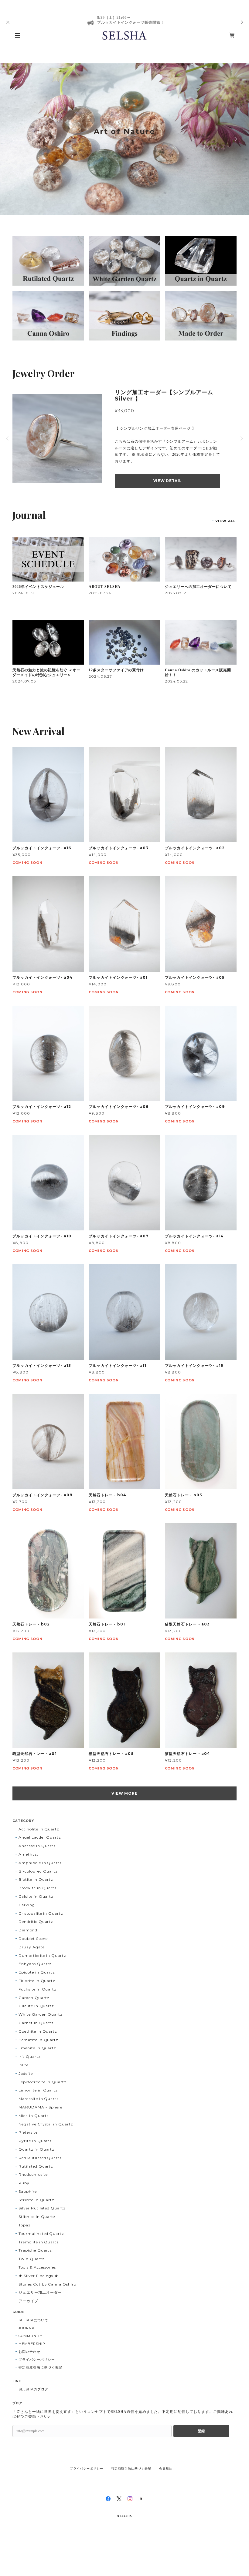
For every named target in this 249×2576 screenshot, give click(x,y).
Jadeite (26, 2073)
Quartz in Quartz (36, 2149)
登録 (201, 2431)
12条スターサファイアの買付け (116, 670)
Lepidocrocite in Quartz (43, 2082)
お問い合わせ (29, 2352)
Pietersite (28, 2132)
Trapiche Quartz (35, 2250)
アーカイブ (28, 2301)
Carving (27, 1905)
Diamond (28, 1930)
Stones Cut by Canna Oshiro (47, 2284)
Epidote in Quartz (37, 1972)
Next (235, 139)
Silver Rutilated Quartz (42, 2208)
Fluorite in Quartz (37, 1981)
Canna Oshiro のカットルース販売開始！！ (198, 673)
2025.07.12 (176, 593)
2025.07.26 (100, 593)
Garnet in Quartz (36, 2023)
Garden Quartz (34, 1998)
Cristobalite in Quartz (41, 1913)
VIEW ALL (225, 521)
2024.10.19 (23, 593)
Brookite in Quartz (38, 1888)
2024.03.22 (177, 681)
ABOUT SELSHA (105, 587)
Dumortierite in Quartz (42, 1955)
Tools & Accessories (37, 2267)
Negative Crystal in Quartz (46, 2124)
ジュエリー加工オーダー (40, 2292)
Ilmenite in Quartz (37, 2048)
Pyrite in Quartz (35, 2141)
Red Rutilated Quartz (40, 2158)
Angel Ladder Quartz (40, 1837)
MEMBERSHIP (32, 2344)
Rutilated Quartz (36, 2166)
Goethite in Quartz (38, 2031)
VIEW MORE (125, 1793)
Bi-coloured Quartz (38, 1871)
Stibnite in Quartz (37, 2217)
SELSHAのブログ (33, 2389)
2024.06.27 (100, 676)
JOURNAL (28, 2328)
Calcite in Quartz (36, 1896)
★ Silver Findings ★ (38, 2276)
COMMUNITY (31, 2336)
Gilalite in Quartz (36, 2006)
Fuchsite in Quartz (38, 1989)
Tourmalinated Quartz (41, 2234)
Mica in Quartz (34, 2116)
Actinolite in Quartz (39, 1829)
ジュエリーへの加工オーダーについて (198, 587)
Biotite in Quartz (36, 1879)
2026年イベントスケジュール (38, 587)
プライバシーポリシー (37, 2360)
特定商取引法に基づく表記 (40, 2367)
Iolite (24, 2065)
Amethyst (29, 1854)
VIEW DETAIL (168, 481)
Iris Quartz (30, 2056)
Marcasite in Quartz (39, 2099)
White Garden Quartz (41, 2014)
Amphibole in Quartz (40, 1863)
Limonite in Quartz (38, 2090)
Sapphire (28, 2191)
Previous (14, 139)
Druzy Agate (32, 1947)
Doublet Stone (33, 1939)
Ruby (24, 2183)
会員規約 (166, 2469)
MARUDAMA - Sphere (40, 2107)
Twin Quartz (32, 2259)
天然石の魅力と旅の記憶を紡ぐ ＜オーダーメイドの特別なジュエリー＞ (46, 673)
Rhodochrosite (33, 2174)
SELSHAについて (33, 2320)
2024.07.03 (24, 681)
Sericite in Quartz (36, 2200)
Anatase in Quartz (37, 1846)
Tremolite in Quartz (39, 2242)
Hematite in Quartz (38, 2040)
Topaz (25, 2225)
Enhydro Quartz (35, 1964)
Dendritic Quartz (36, 1922)
